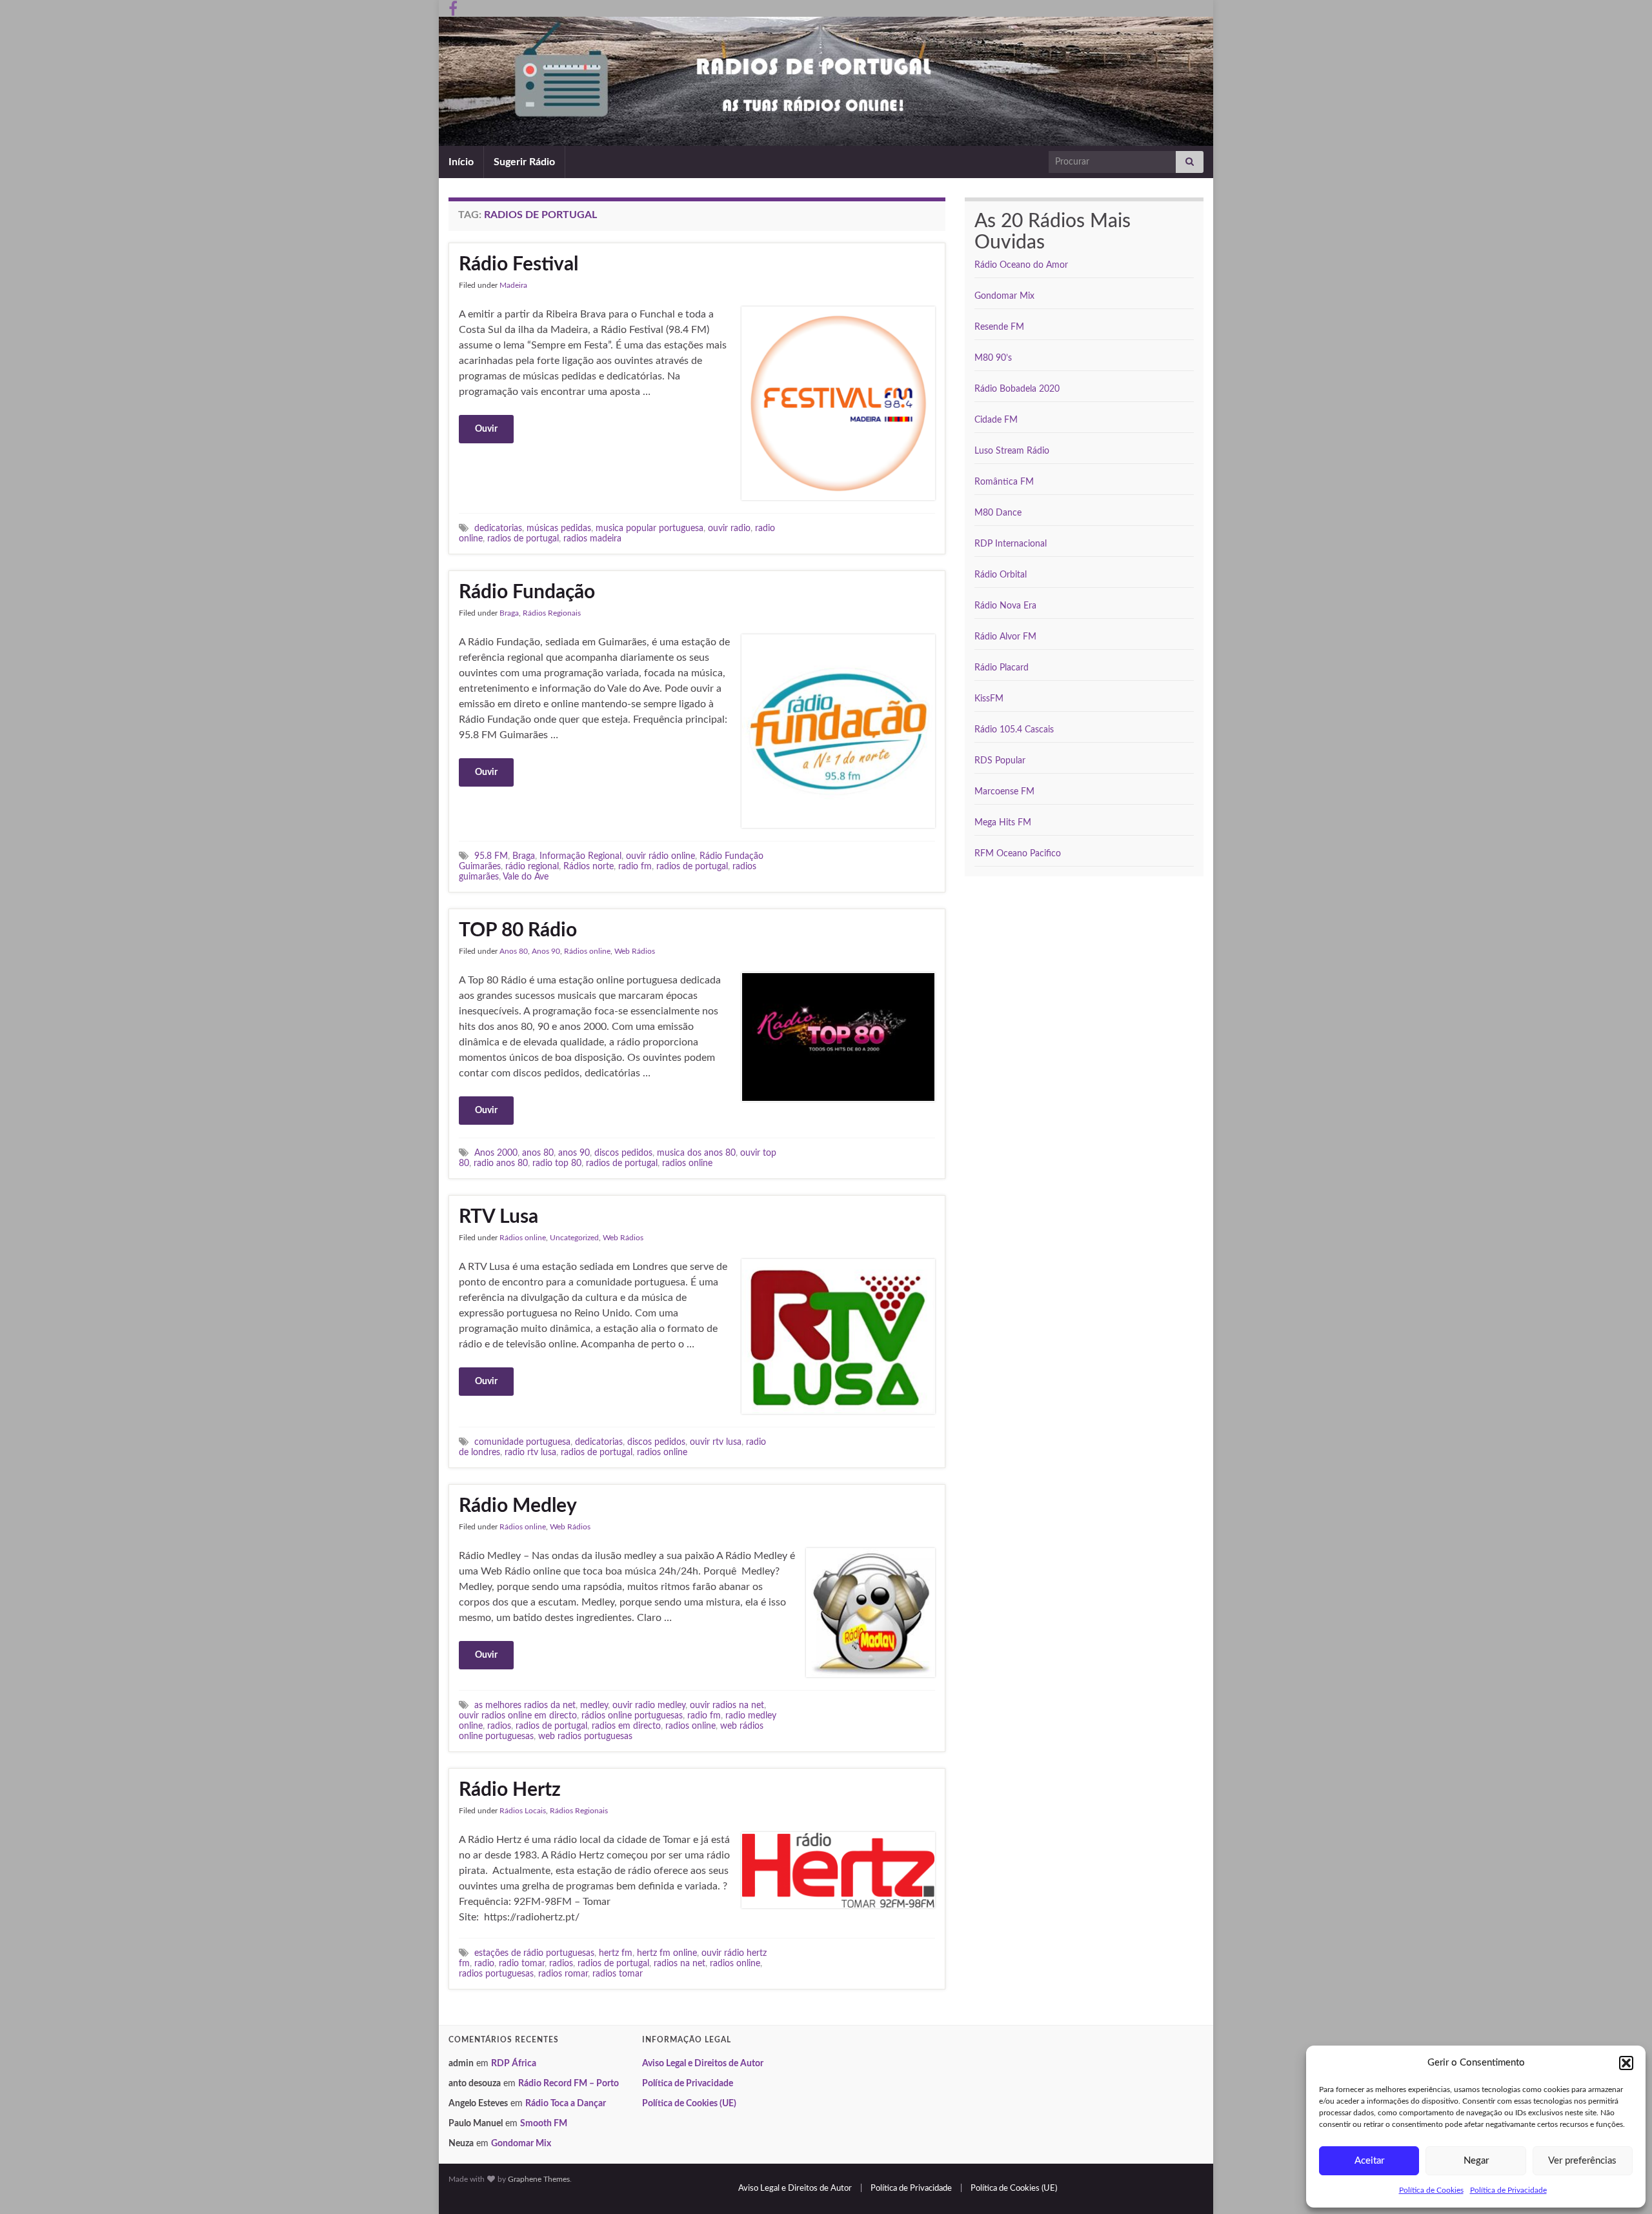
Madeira (513, 285)
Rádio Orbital (1001, 575)
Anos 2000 (496, 1153)
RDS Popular (1000, 761)
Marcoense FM (1004, 792)
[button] (1626, 2063)
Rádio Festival (519, 265)
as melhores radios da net (525, 1705)
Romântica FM (1004, 482)
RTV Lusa (499, 1217)
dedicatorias (498, 528)
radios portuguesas (496, 1974)
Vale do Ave (526, 877)
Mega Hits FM (1003, 823)
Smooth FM (544, 2124)
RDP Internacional (1011, 544)
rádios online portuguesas (632, 1716)
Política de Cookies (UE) (689, 2104)
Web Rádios (635, 951)
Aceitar (1369, 2161)
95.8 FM (491, 856)
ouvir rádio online (660, 856)
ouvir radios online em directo (518, 1716)
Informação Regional (580, 856)
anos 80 (538, 1153)
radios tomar (618, 1974)
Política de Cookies (1431, 2190)
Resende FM (999, 327)
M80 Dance (998, 513)
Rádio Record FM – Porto (569, 2084)
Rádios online (587, 951)
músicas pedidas (559, 528)
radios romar (563, 1974)
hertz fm (616, 1953)
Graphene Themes (539, 2179)
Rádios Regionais (552, 613)
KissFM (989, 699)
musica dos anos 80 (696, 1153)
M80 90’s (993, 358)
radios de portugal (523, 538)
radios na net (680, 1963)
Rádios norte (589, 866)
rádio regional (532, 866)
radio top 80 (557, 1163)
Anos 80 (514, 951)
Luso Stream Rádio (1012, 451)
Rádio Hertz (510, 1790)
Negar (1476, 2161)
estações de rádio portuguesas (534, 1953)
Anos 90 (546, 951)
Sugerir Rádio (524, 162)
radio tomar (522, 1963)
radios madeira (592, 538)
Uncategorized (574, 1238)
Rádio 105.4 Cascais (1014, 730)
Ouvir (486, 429)
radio (484, 1963)
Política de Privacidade (1508, 2190)
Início (461, 162)
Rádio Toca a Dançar (566, 2104)
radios (499, 1726)
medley (594, 1705)
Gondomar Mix (1004, 296)
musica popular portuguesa (650, 528)
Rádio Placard (1002, 668)
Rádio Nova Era (1005, 606)
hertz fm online (667, 1953)
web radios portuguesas (585, 1736)
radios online (687, 1163)
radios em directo (626, 1726)
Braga (509, 613)
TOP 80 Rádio (518, 931)
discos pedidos (623, 1153)
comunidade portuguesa (522, 1442)
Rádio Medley (518, 1506)
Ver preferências (1582, 2161)
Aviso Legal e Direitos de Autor (703, 2064)
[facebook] (453, 8)
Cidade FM (996, 420)
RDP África (514, 2064)
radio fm (635, 866)
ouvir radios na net (727, 1705)
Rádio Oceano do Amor (1021, 265)
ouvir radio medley (649, 1705)
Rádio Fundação (527, 592)
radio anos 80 (501, 1163)
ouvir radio (729, 528)
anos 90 (574, 1153)
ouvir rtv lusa (716, 1442)
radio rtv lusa (530, 1452)
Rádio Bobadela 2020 (1017, 389)
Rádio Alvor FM (1005, 637)
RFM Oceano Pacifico (1018, 854)
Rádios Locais (523, 1811)
